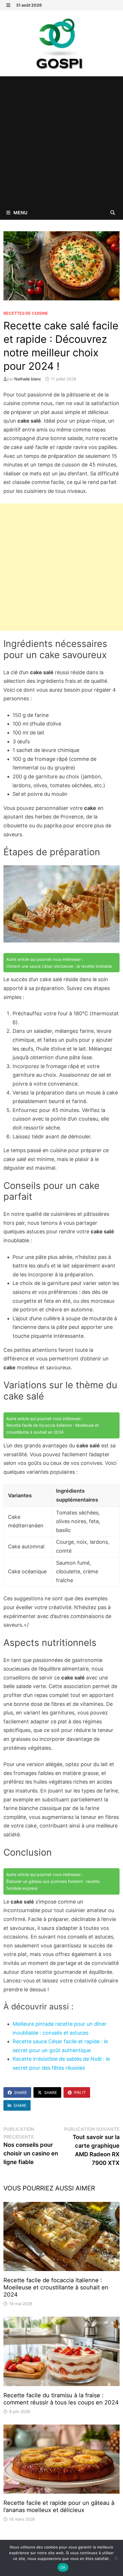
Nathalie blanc (28, 379)
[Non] (116, 2558)
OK (63, 2567)
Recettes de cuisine (26, 313)
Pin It (80, 2092)
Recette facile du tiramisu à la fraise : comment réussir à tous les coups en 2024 (61, 2399)
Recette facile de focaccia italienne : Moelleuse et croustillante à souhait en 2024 (56, 2287)
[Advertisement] (61, 141)
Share (20, 2092)
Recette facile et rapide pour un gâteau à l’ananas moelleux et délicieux (59, 2506)
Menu (20, 213)
